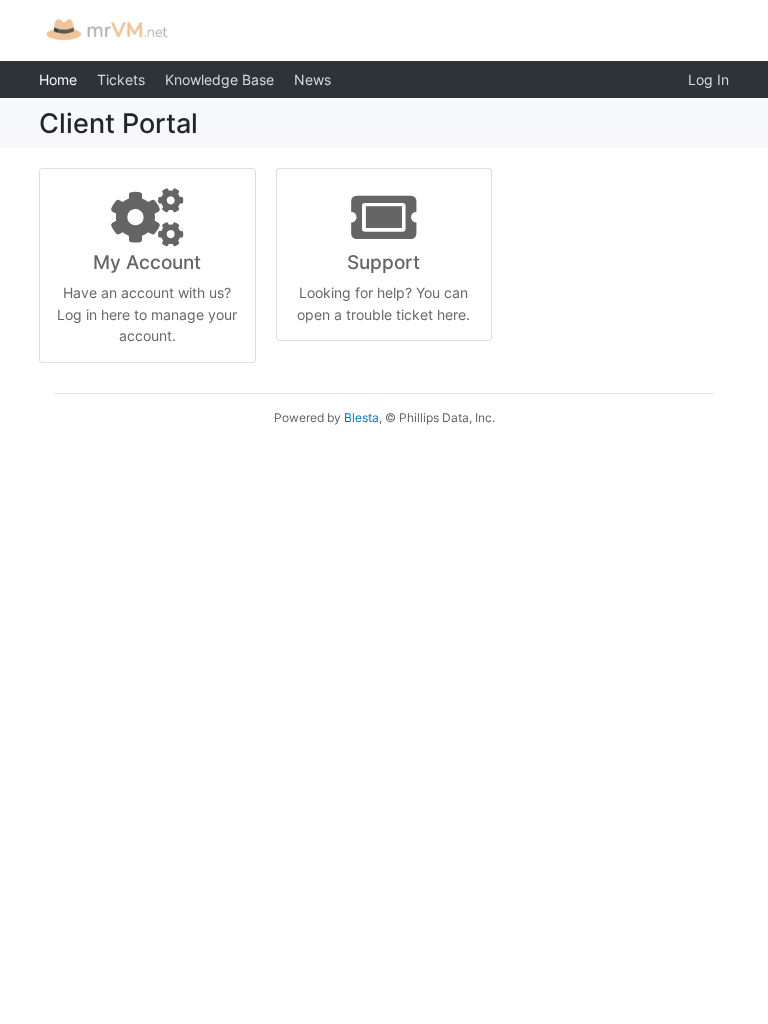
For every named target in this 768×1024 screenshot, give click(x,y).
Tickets (121, 79)
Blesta (361, 417)
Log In (708, 79)
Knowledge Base (219, 79)
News (312, 79)
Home (58, 79)
